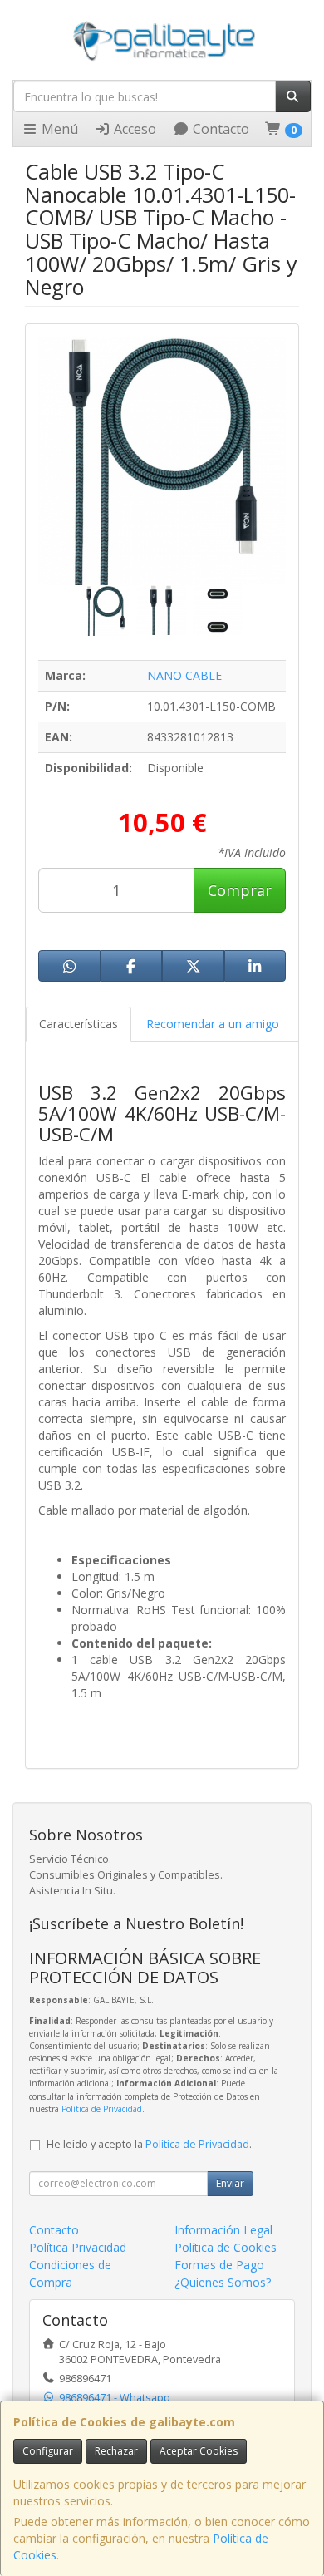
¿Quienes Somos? (223, 2282)
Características (79, 1024)
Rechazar (116, 2451)
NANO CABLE (184, 675)
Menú (58, 129)
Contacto (219, 129)
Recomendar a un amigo (213, 1024)
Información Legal (223, 2230)
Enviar (230, 2183)
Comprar (240, 890)
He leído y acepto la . (149, 2144)
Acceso (133, 129)
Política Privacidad (78, 2247)
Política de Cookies (226, 2247)
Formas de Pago (219, 2265)
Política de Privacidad (102, 2109)
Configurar (48, 2451)
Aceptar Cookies (199, 2451)
